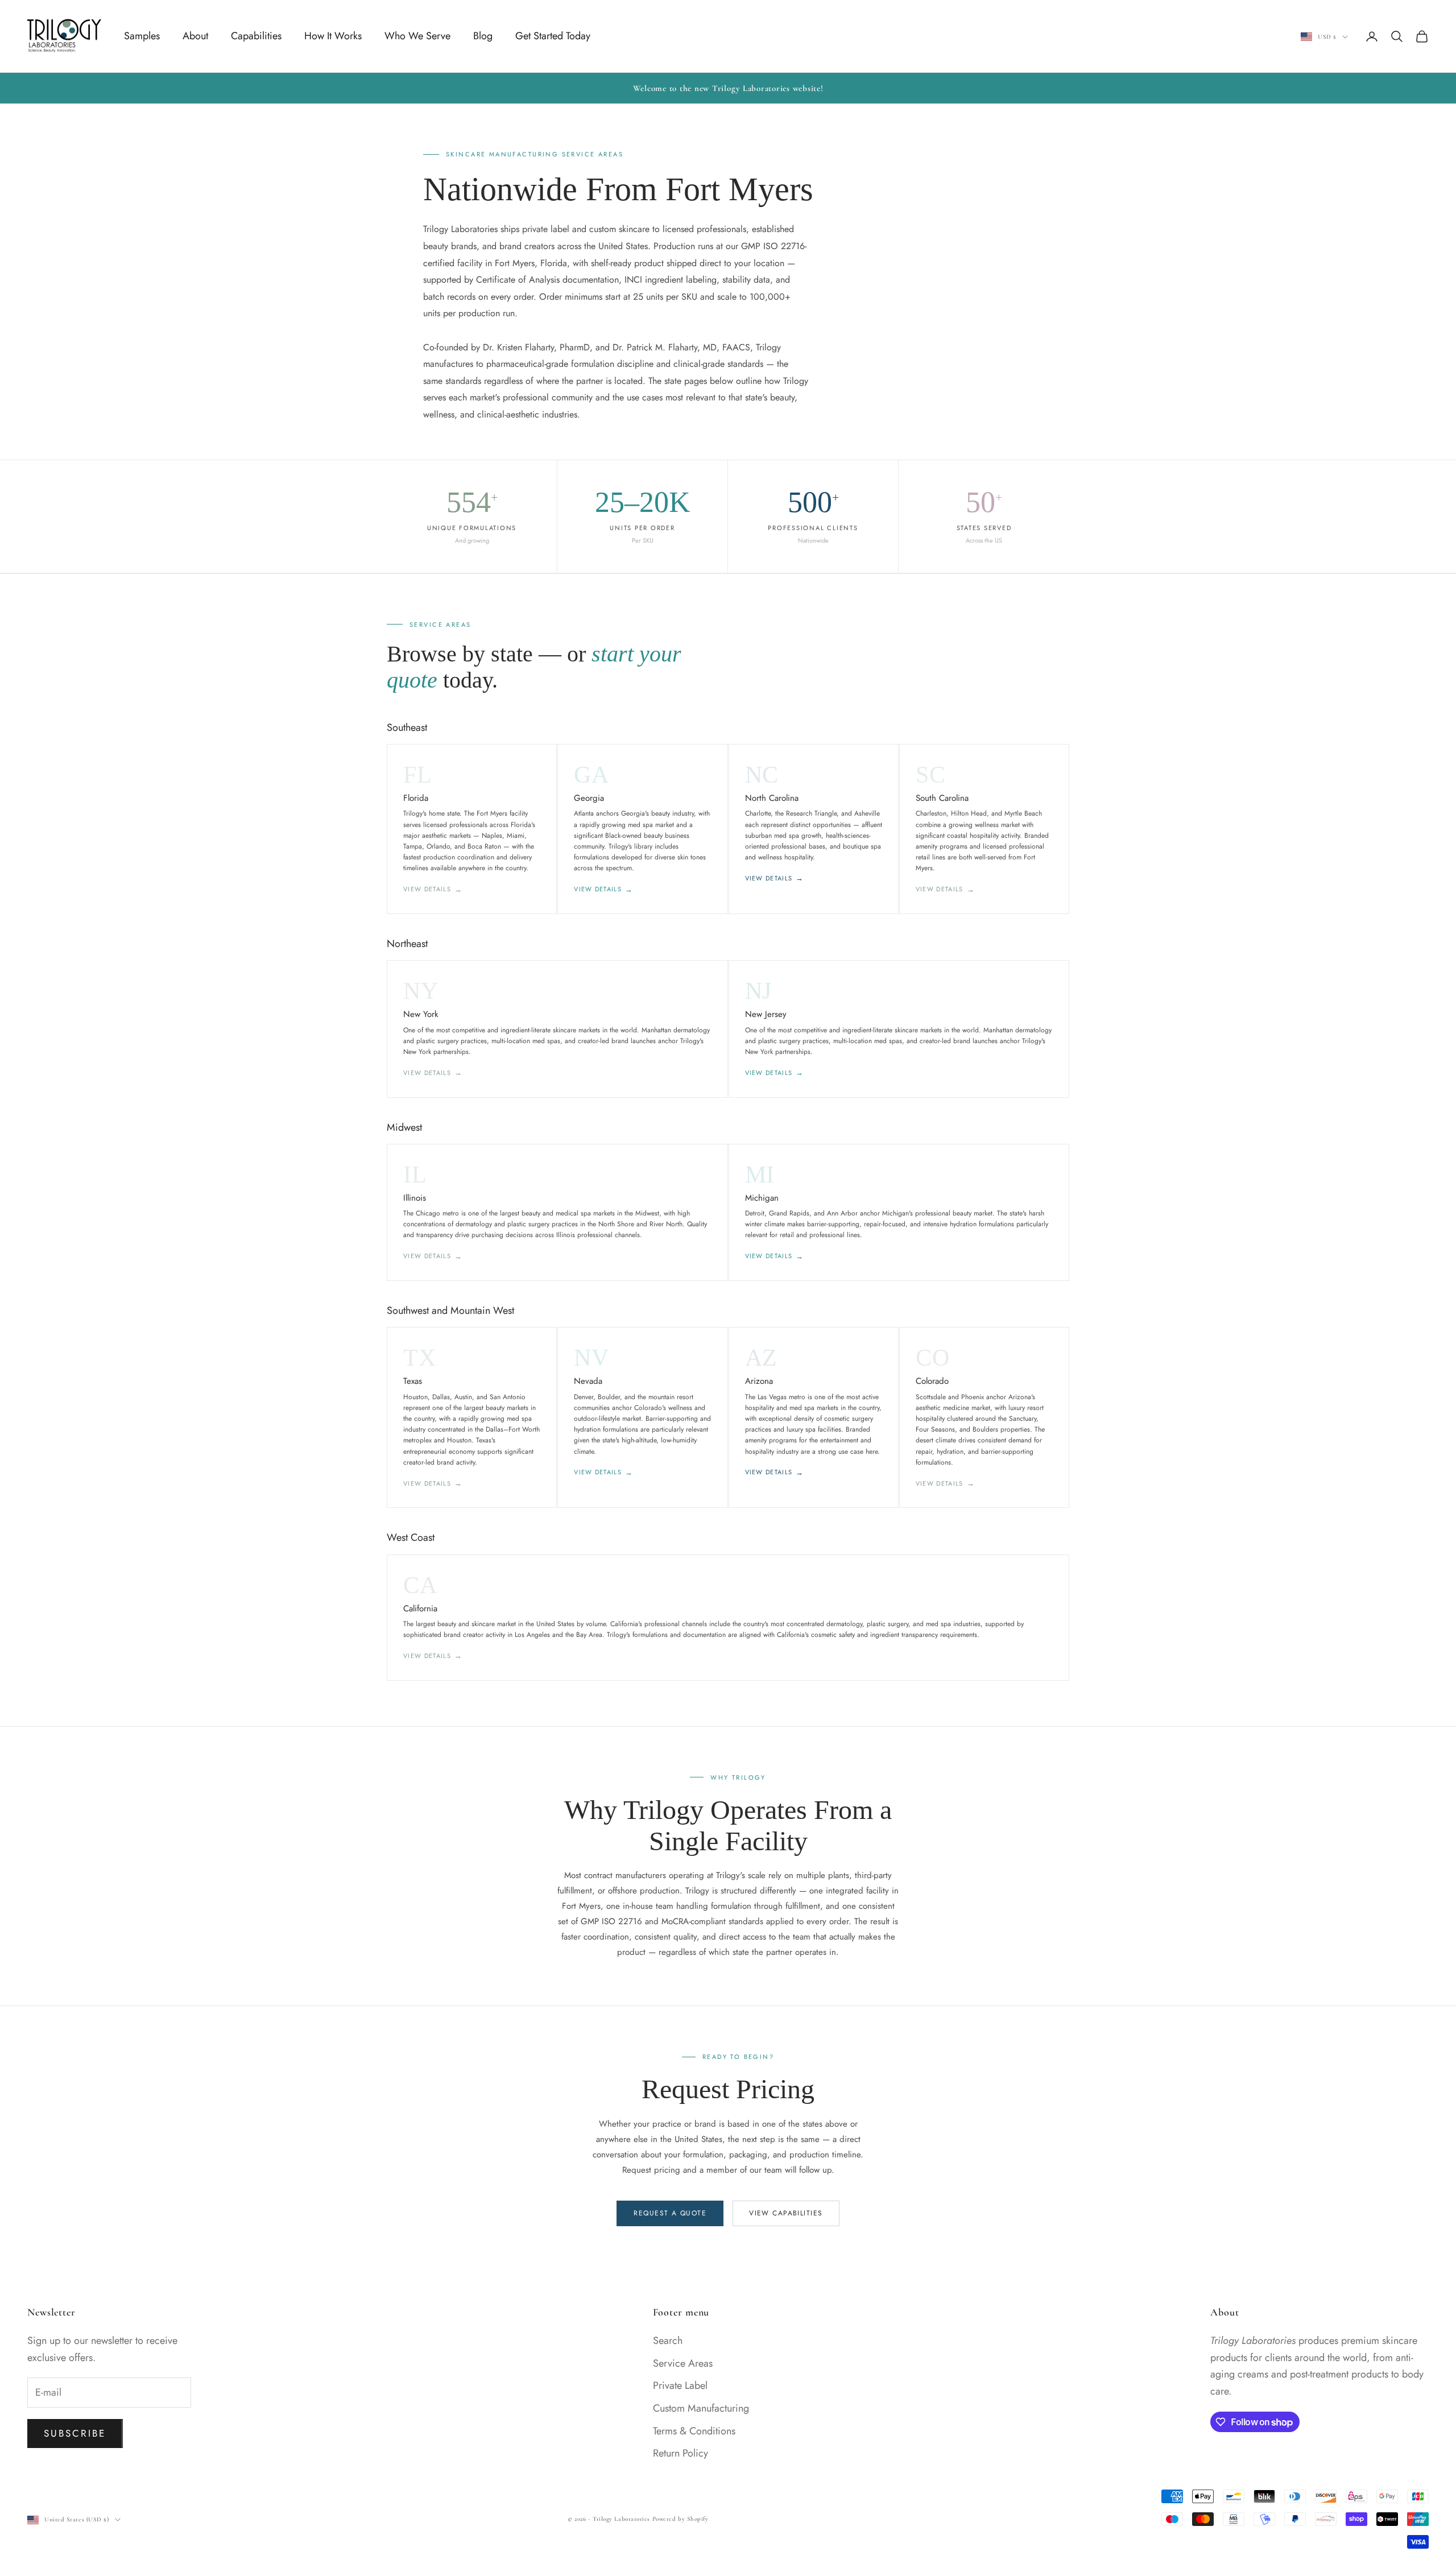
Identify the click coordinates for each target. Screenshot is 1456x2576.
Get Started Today (553, 36)
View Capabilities (786, 2213)
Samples (142, 36)
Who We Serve (417, 36)
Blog (483, 36)
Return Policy (681, 2453)
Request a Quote (670, 2213)
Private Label (680, 2385)
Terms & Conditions (694, 2431)
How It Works (333, 36)
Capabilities (256, 36)
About (195, 36)
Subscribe (75, 2433)
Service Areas (683, 2363)
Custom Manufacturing (701, 2408)
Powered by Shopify (681, 2519)
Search (668, 2341)
